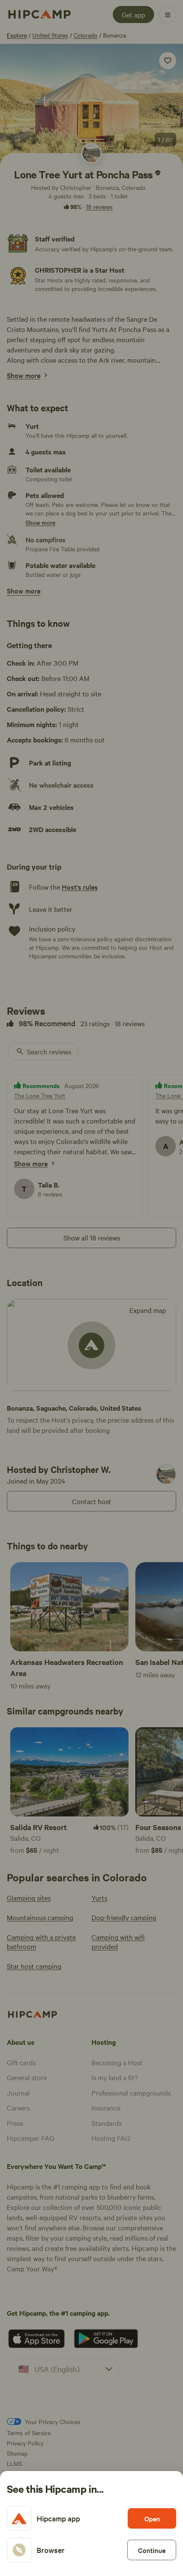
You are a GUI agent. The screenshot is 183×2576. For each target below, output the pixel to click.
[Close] (91, 1288)
